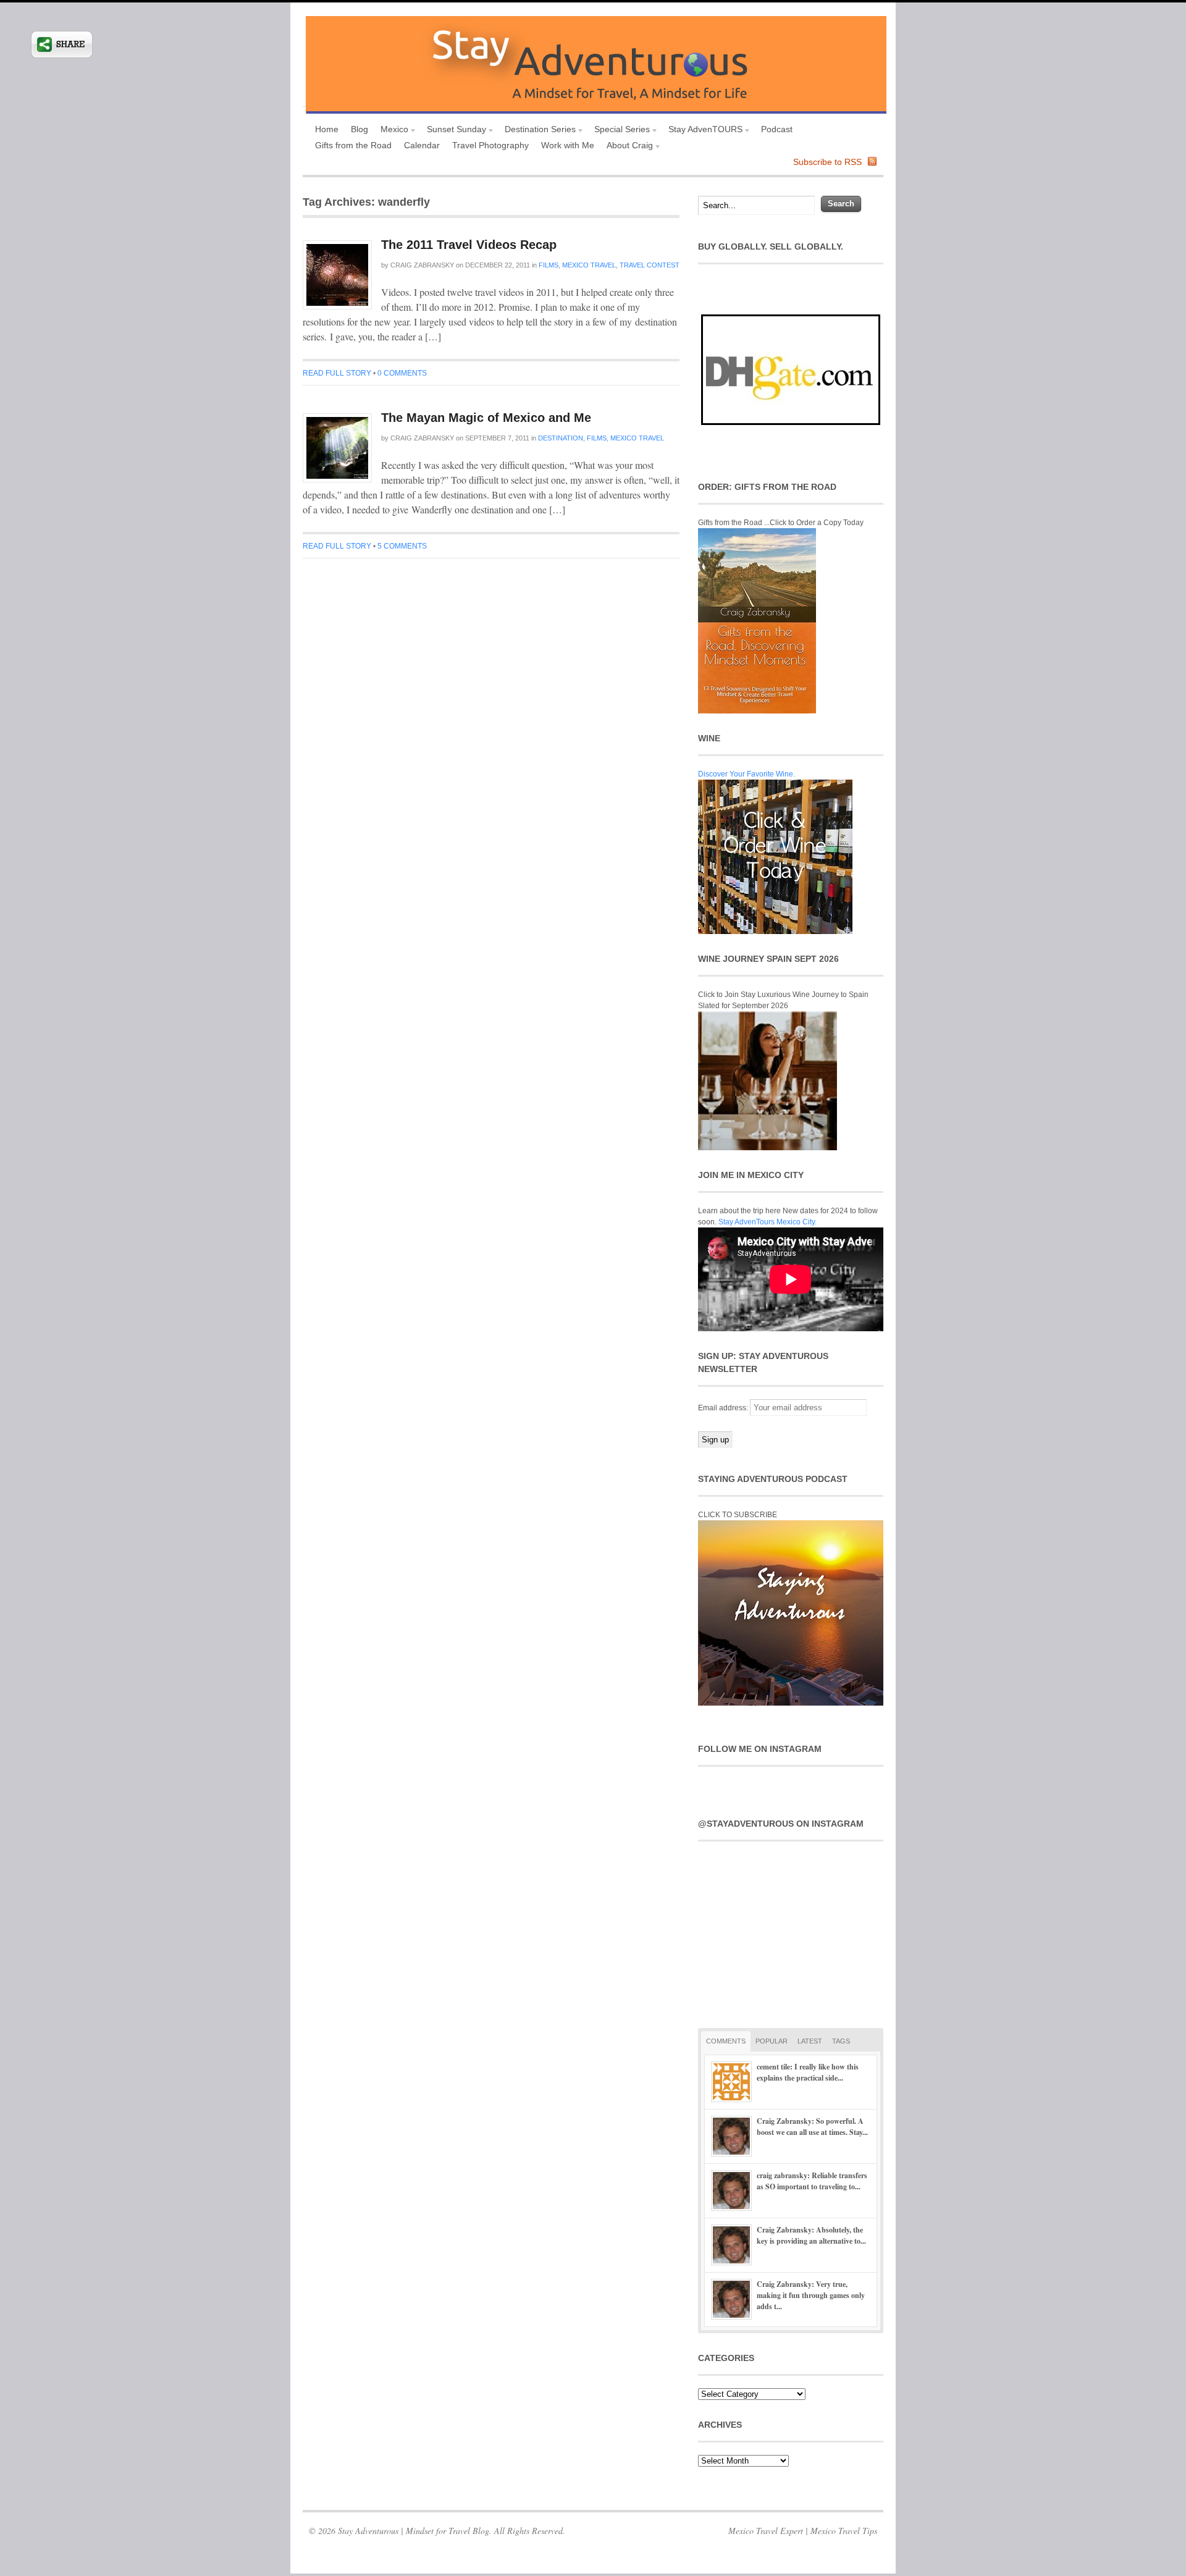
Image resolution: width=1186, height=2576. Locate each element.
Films (549, 265)
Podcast (777, 129)
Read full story (337, 373)
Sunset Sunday (453, 131)
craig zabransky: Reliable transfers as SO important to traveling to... (812, 2181)
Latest (810, 2041)
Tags (841, 2041)
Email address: (724, 1408)
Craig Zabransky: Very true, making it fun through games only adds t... (811, 2295)
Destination (561, 438)
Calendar (422, 145)
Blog (360, 129)
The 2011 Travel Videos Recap (469, 245)
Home (327, 129)
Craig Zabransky (422, 265)
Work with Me (568, 145)
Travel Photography (490, 145)
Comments (726, 2041)
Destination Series (537, 131)
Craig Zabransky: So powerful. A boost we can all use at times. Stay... (812, 2127)
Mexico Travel (589, 265)
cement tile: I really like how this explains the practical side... (808, 2072)
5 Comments (402, 546)
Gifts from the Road (353, 145)
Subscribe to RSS (827, 162)
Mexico (391, 131)
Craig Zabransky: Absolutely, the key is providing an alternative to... (811, 2235)
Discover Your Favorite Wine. (747, 774)
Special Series (619, 131)
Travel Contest (650, 265)
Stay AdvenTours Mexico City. (768, 1222)
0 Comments (402, 373)
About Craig (627, 147)
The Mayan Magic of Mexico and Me (486, 418)
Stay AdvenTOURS (702, 131)
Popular (772, 2041)
